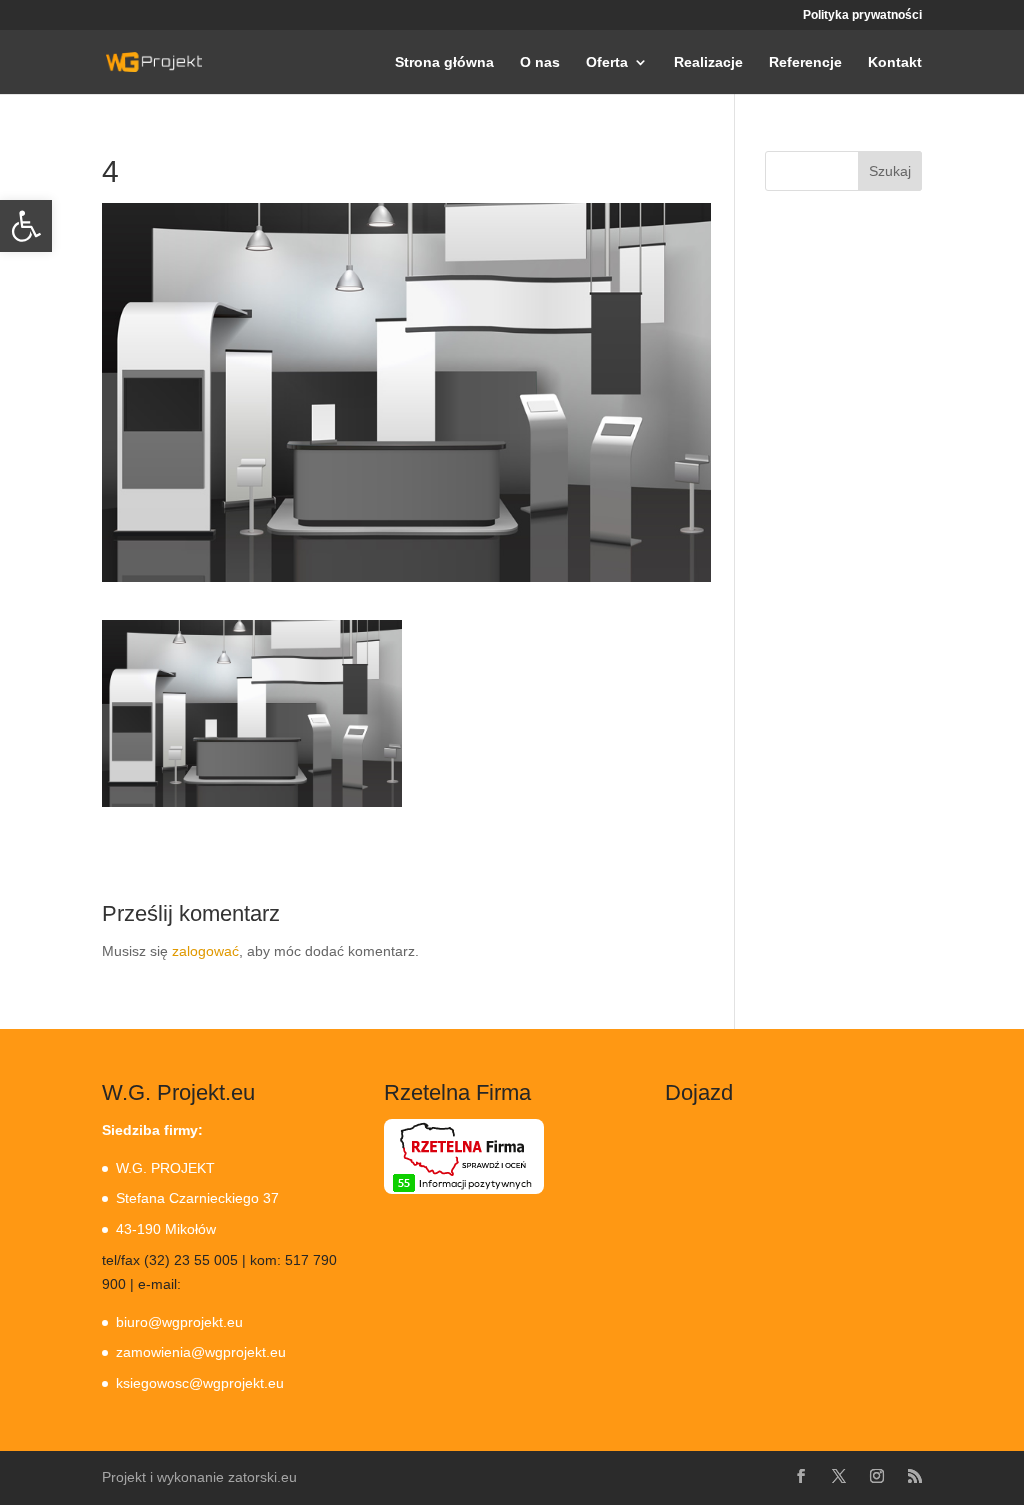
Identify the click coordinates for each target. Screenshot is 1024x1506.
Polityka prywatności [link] (862, 15)
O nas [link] (540, 62)
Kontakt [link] (895, 62)
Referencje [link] (805, 62)
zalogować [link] (205, 951)
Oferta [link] (607, 62)
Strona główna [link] (444, 62)
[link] (26, 226)
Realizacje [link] (708, 62)
